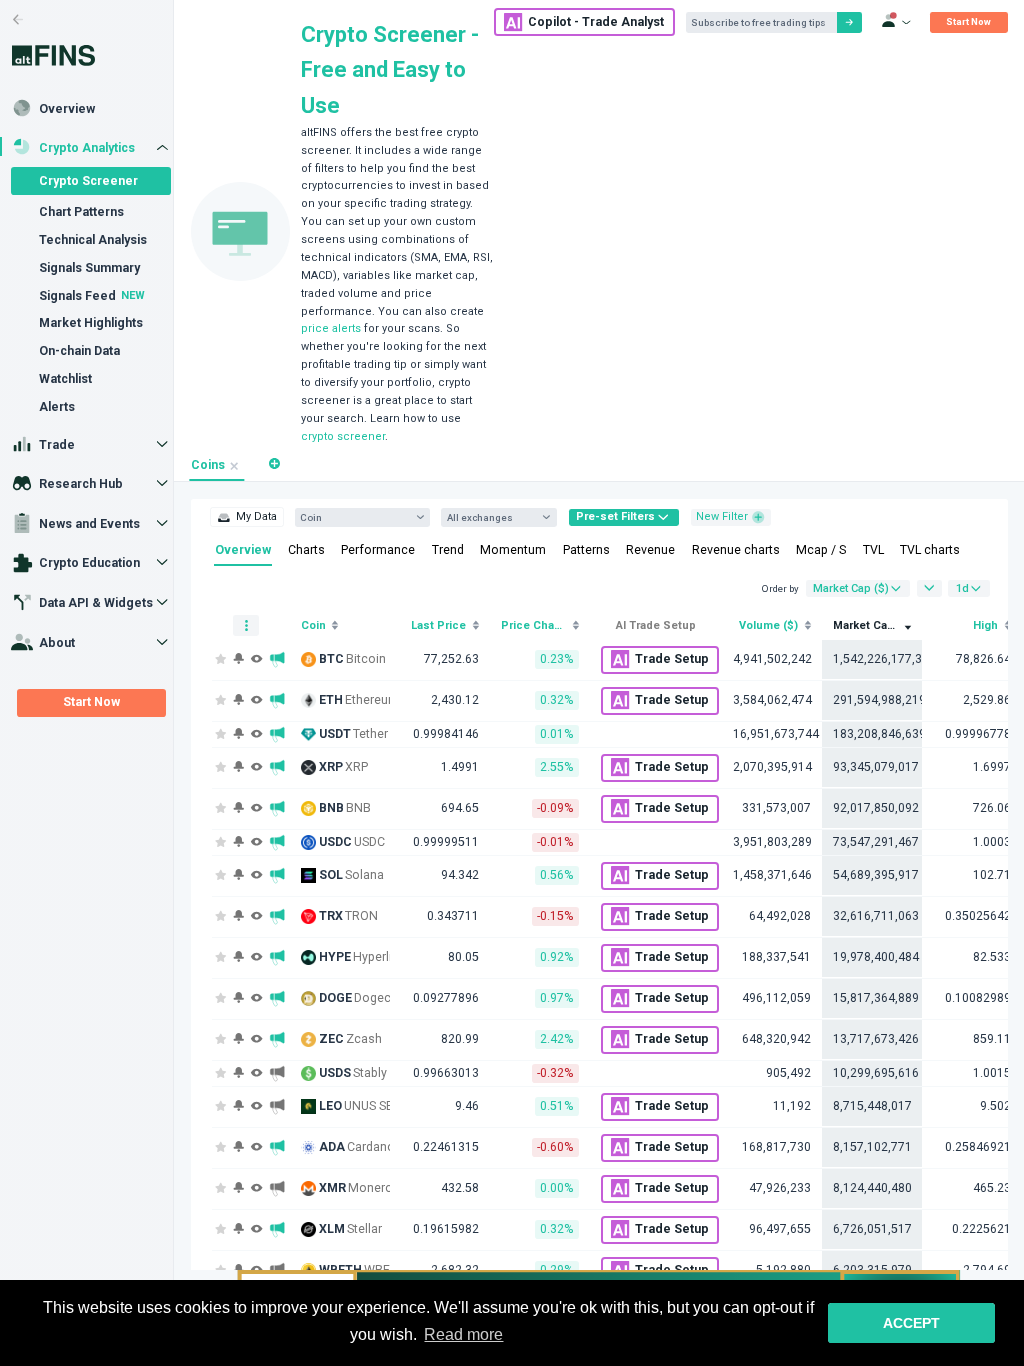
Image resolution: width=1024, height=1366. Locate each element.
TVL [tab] (873, 550)
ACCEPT (911, 1323)
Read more (463, 1334)
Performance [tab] (378, 550)
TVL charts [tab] (930, 550)
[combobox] (355, 517)
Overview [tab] (243, 550)
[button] (274, 464)
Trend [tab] (448, 550)
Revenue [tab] (650, 550)
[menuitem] (246, 517)
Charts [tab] (306, 550)
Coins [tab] (208, 465)
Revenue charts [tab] (736, 550)
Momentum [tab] (513, 550)
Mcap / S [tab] (821, 550)
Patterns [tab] (586, 550)
